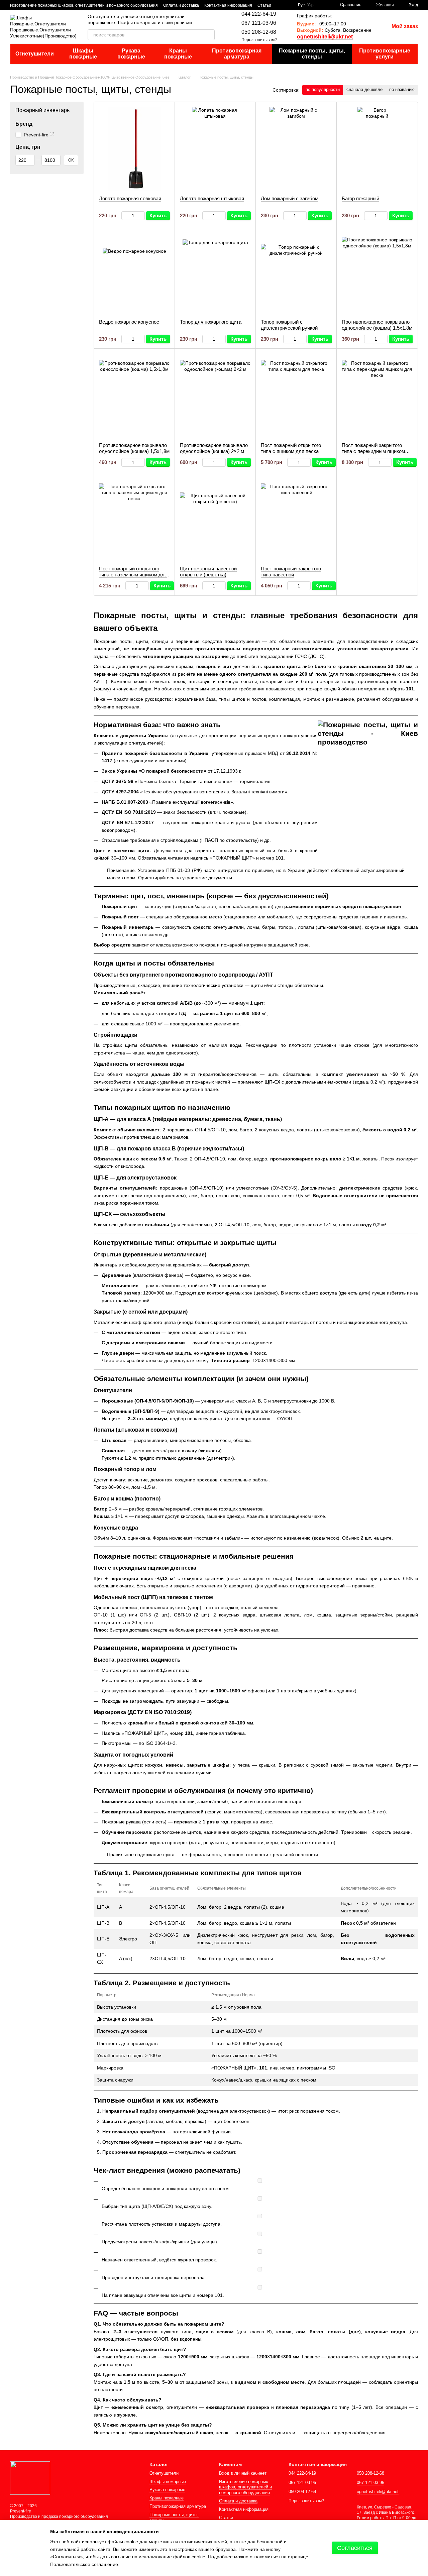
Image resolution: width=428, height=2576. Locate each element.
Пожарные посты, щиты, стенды (312, 54)
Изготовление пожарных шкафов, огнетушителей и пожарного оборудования (84, 5)
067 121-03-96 (259, 23)
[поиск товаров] (209, 35)
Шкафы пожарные (83, 54)
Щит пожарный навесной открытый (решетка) (208, 572)
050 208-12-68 (259, 32)
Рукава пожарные (131, 54)
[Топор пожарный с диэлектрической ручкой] (296, 272)
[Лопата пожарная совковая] (134, 149)
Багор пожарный (360, 198)
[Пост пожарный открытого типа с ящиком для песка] (296, 396)
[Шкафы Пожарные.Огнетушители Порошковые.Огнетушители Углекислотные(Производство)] (30, 2478)
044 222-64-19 (259, 14)
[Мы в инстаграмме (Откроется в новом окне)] (289, 5)
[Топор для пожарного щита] (215, 272)
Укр (310, 5)
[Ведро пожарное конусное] (134, 272)
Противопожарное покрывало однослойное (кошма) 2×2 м (214, 448)
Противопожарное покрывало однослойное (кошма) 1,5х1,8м (377, 325)
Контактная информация (228, 5)
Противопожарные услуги (385, 54)
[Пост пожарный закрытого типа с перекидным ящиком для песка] (377, 396)
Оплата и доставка (181, 5)
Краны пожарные (178, 54)
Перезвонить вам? (259, 40)
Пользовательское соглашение (84, 2564)
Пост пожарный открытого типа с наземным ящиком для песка (133, 575)
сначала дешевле (364, 89)
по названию (402, 89)
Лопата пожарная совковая (130, 198)
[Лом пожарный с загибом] (296, 149)
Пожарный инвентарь (42, 110)
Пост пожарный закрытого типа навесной (291, 572)
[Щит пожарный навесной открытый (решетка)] (215, 519)
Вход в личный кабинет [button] (243, 2473)
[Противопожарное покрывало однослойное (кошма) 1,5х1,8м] (377, 272)
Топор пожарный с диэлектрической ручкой (289, 325)
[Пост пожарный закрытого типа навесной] (296, 519)
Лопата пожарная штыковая (212, 198)
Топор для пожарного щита (211, 322)
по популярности (323, 89)
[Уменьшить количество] (125, 216)
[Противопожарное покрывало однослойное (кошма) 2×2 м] (215, 396)
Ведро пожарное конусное (129, 322)
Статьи (264, 5)
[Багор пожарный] (377, 149)
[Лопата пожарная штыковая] (215, 149)
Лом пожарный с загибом (290, 198)
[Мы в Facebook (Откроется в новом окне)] (281, 5)
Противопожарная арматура (237, 54)
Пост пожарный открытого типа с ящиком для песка (291, 448)
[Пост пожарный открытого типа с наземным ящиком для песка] (134, 519)
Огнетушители (35, 54)
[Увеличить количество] (142, 216)
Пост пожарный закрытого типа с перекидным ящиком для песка (373, 451)
